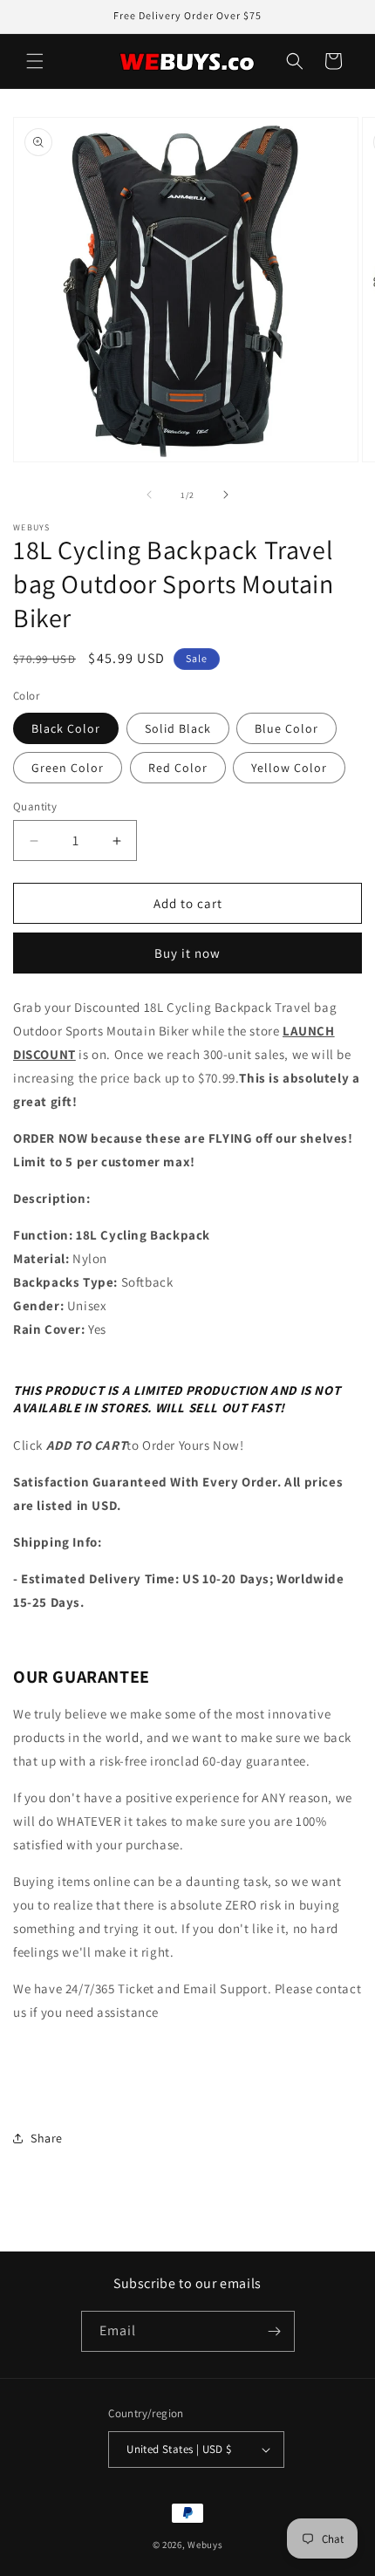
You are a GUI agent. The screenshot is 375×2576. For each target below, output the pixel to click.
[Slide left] (149, 495)
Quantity (35, 806)
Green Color (68, 768)
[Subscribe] (275, 2331)
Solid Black (178, 728)
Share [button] (47, 2138)
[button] (35, 61)
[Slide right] (226, 495)
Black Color (66, 728)
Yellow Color (289, 768)
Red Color (178, 768)
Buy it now (187, 953)
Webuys (205, 2545)
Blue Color (286, 728)
